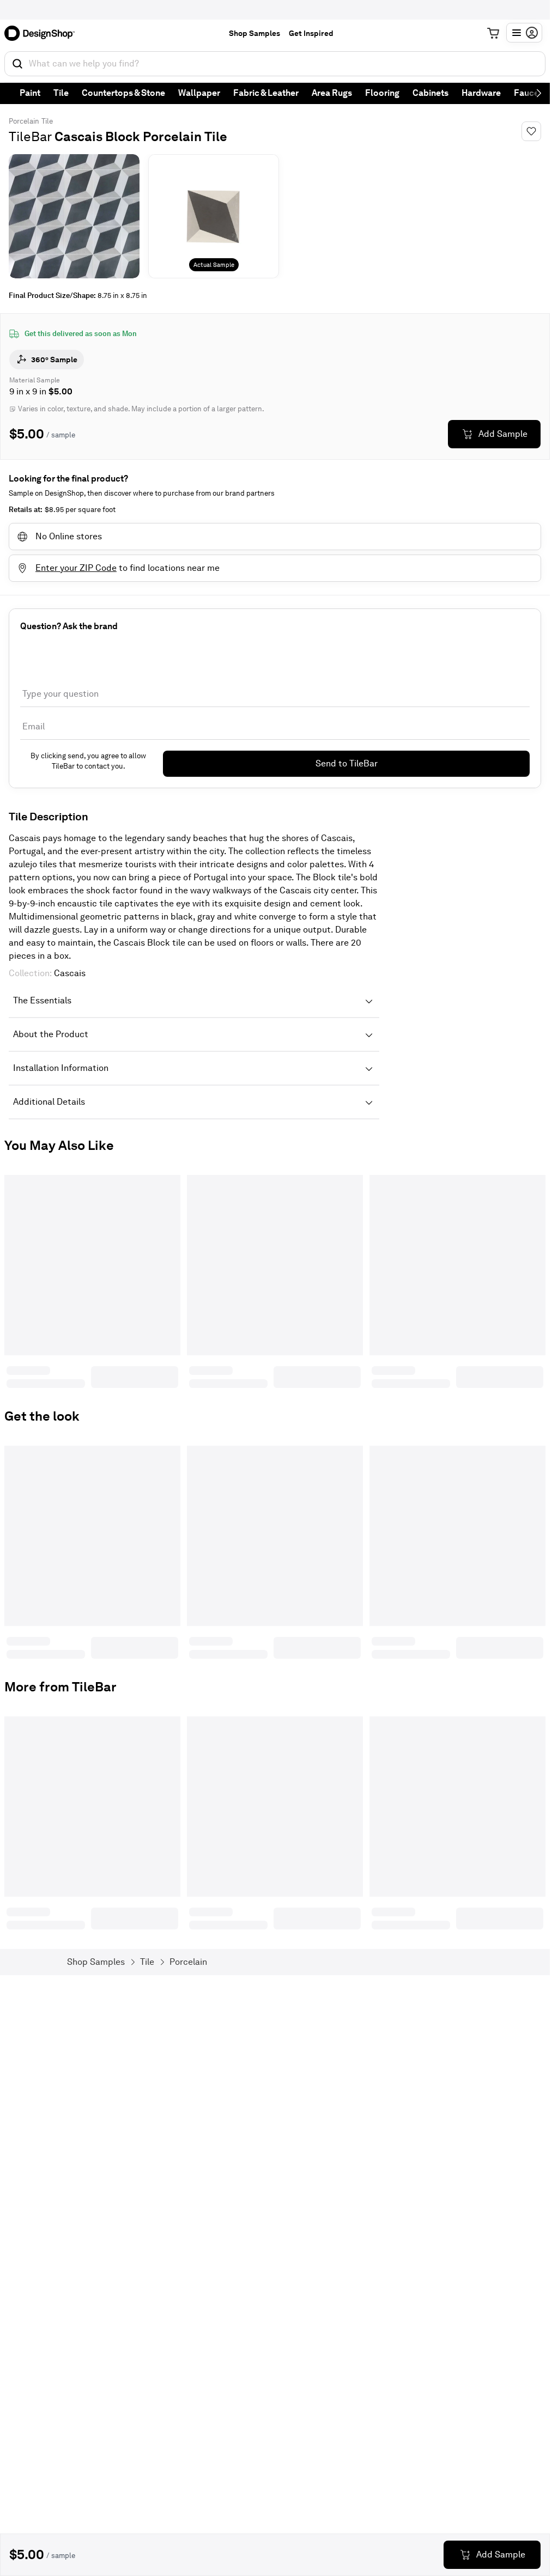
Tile (61, 93)
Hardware (481, 93)
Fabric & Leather (266, 93)
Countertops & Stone (123, 93)
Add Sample (503, 434)
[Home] (43, 33)
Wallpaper (199, 93)
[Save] (531, 131)
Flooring (382, 93)
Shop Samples (254, 33)
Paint (30, 93)
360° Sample (54, 360)
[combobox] (275, 64)
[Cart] (493, 33)
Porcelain (24, 121)
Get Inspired (311, 33)
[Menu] (524, 33)
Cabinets (430, 93)
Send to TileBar (347, 763)
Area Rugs (332, 93)
